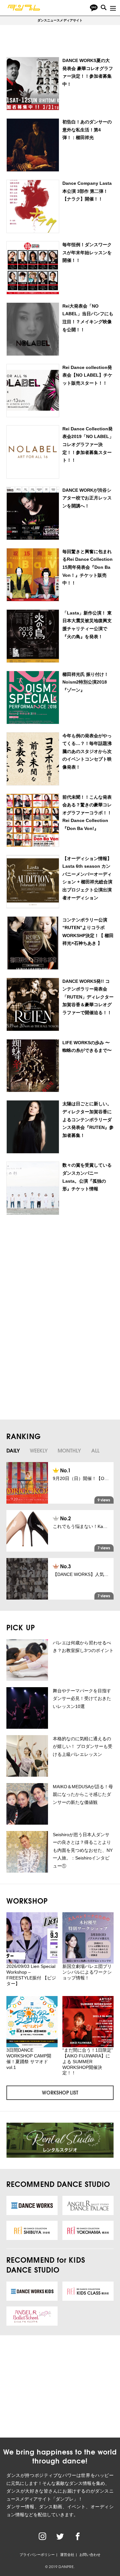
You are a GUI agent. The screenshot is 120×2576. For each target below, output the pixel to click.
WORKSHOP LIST (60, 2092)
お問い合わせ (90, 2555)
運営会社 (67, 2555)
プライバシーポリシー (37, 2555)
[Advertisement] (59, 1272)
